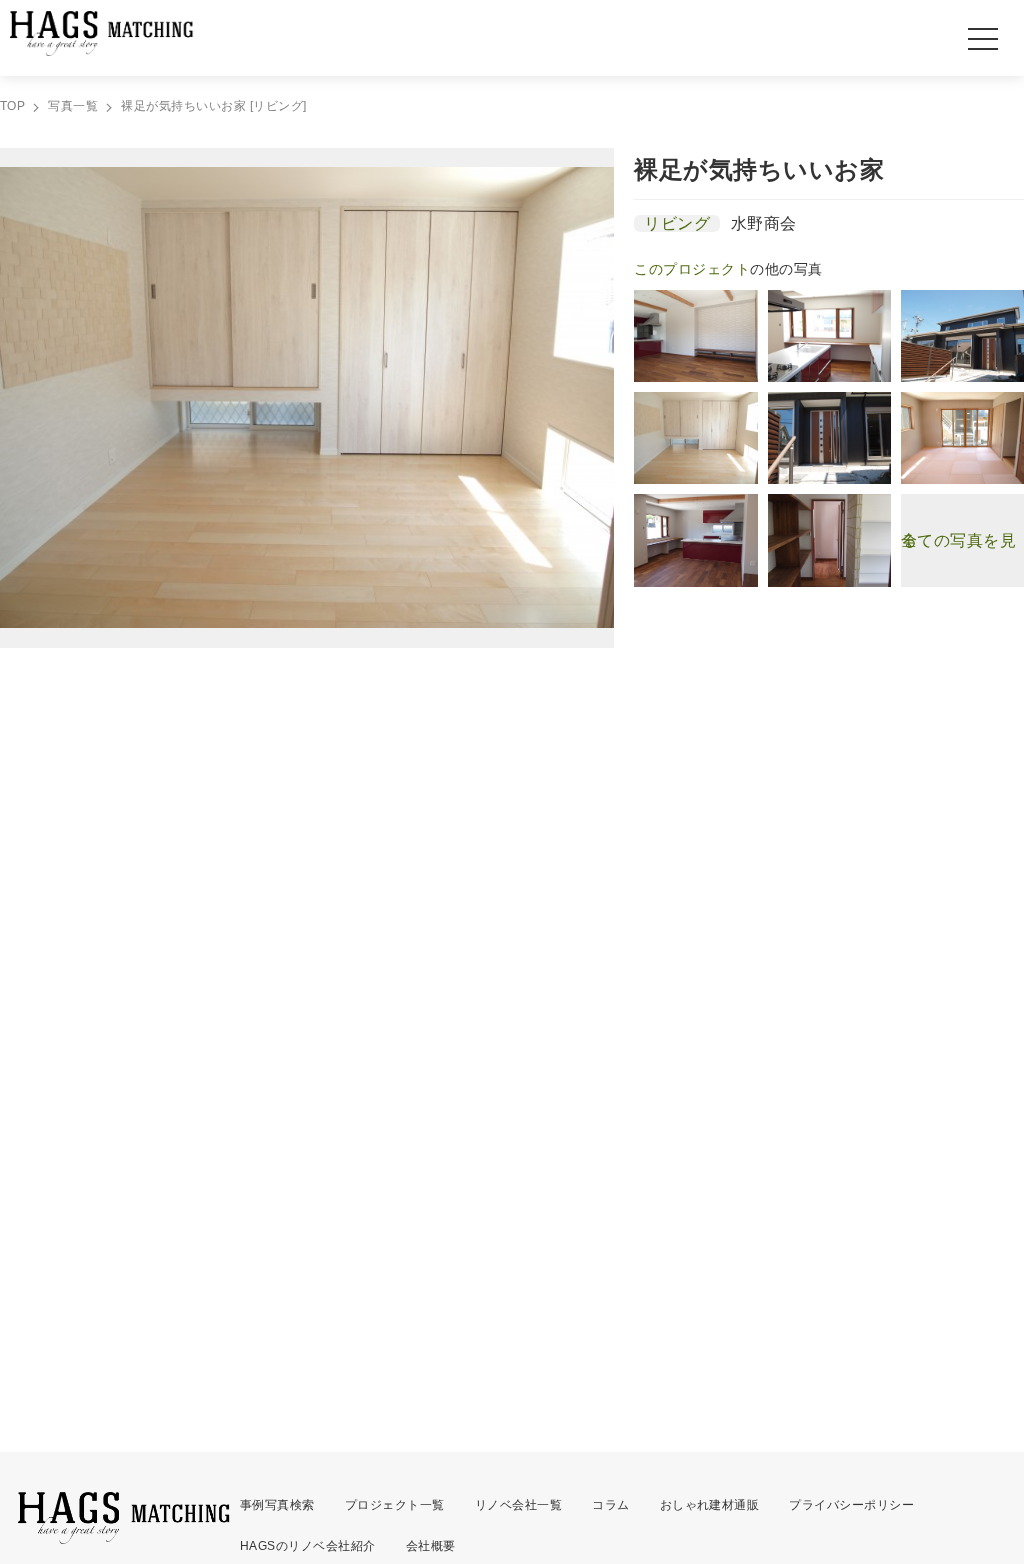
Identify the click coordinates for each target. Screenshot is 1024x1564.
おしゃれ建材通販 (710, 1505)
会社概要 (431, 1546)
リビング (677, 223)
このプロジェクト (692, 269)
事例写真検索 (277, 1505)
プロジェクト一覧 (395, 1505)
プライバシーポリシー (851, 1505)
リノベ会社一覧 (518, 1505)
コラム (610, 1505)
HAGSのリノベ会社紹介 (308, 1546)
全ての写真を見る (958, 540)
